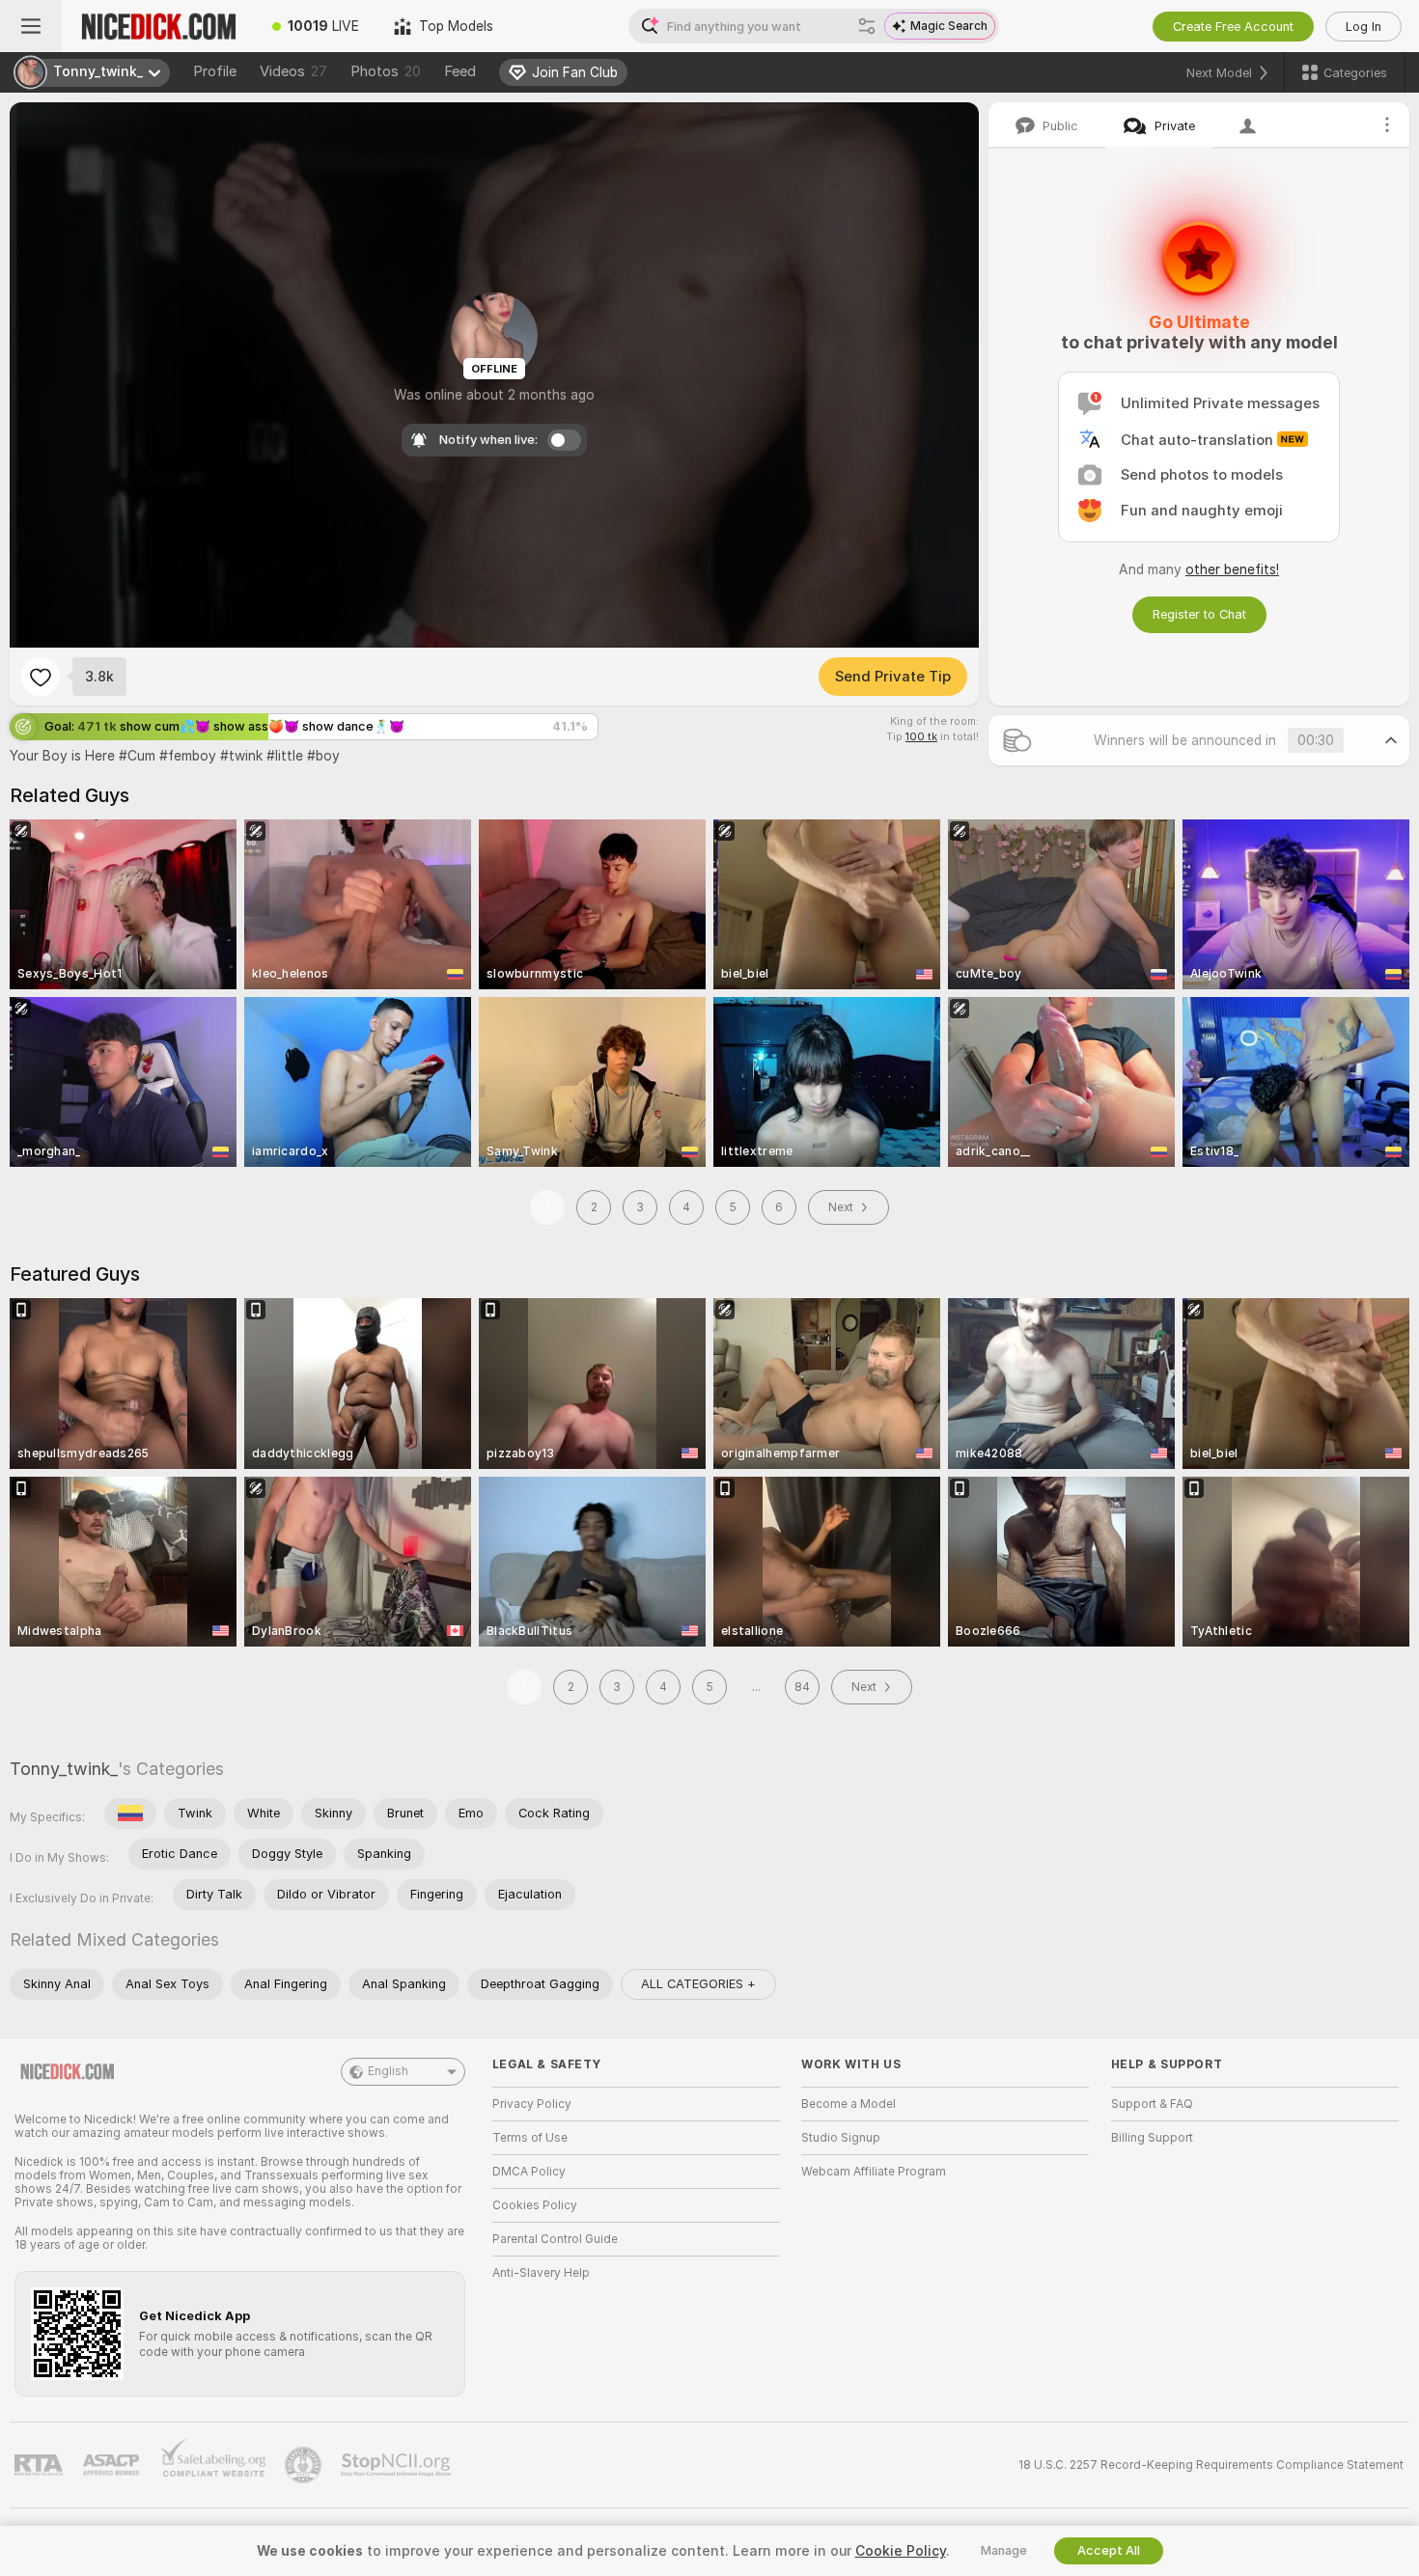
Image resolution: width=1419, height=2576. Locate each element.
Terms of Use (530, 2138)
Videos (293, 71)
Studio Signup (841, 2138)
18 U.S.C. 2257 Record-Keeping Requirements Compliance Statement (1211, 2465)
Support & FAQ (1152, 2104)
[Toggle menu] (31, 26)
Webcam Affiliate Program (874, 2172)
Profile (215, 71)
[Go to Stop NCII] (398, 2465)
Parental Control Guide (555, 2239)
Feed (460, 71)
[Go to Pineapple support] (305, 2465)
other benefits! (1232, 569)
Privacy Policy (532, 2104)
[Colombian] (130, 1814)
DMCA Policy (529, 2172)
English (388, 2071)
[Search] (867, 26)
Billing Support (1152, 2138)
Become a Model (849, 2104)
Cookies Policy (535, 2205)
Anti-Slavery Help (541, 2273)
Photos (386, 71)
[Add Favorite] (41, 677)
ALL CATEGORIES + (698, 1984)
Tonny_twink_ (64, 1769)
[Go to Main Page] (158, 26)
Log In (1363, 27)
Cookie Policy (901, 2551)
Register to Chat (1199, 614)
